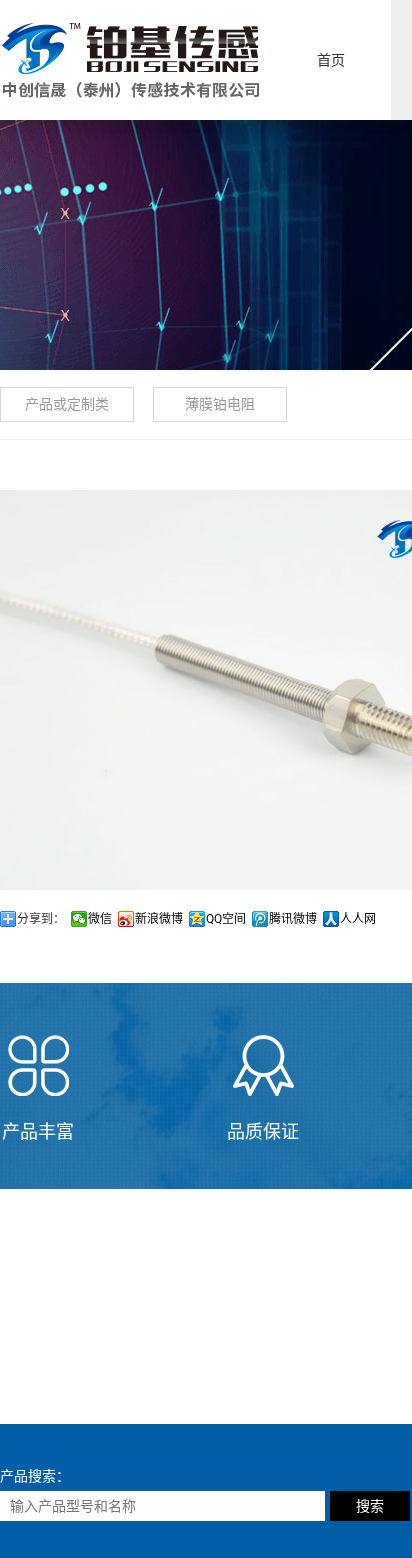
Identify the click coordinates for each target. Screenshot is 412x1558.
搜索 (370, 1506)
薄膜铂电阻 (220, 404)
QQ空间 (226, 919)
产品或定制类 (67, 404)
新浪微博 (159, 919)
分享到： (41, 919)
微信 (100, 919)
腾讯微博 (293, 919)
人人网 (358, 919)
